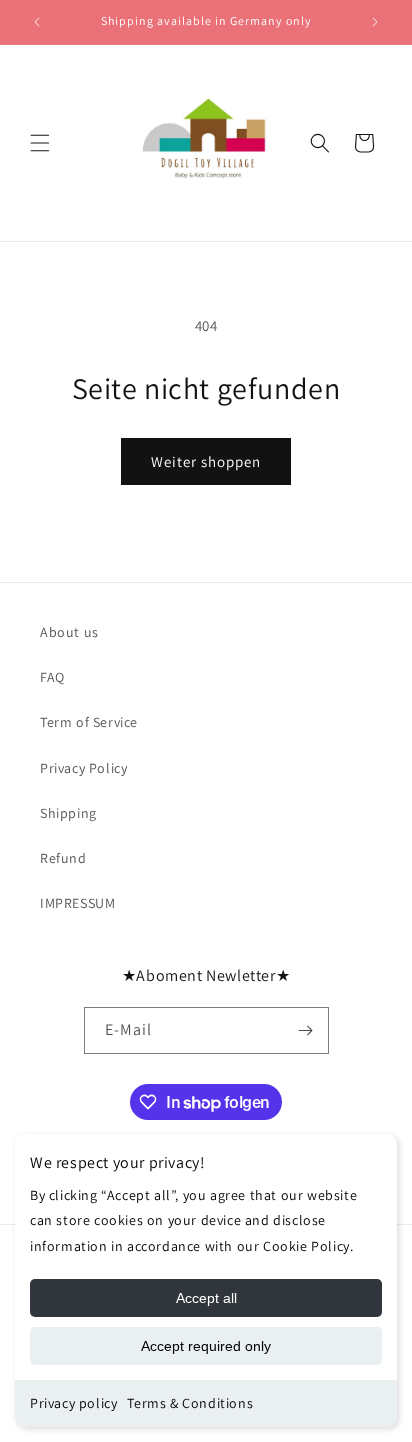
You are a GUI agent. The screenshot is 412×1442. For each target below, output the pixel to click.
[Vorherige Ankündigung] (37, 22)
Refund (63, 858)
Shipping (68, 813)
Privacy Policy (83, 768)
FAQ (52, 677)
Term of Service (89, 722)
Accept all (206, 1298)
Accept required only (206, 1346)
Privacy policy (73, 1403)
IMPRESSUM (77, 903)
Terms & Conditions (190, 1403)
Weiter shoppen (206, 461)
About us (69, 632)
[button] (40, 143)
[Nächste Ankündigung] (375, 22)
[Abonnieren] (306, 1030)
